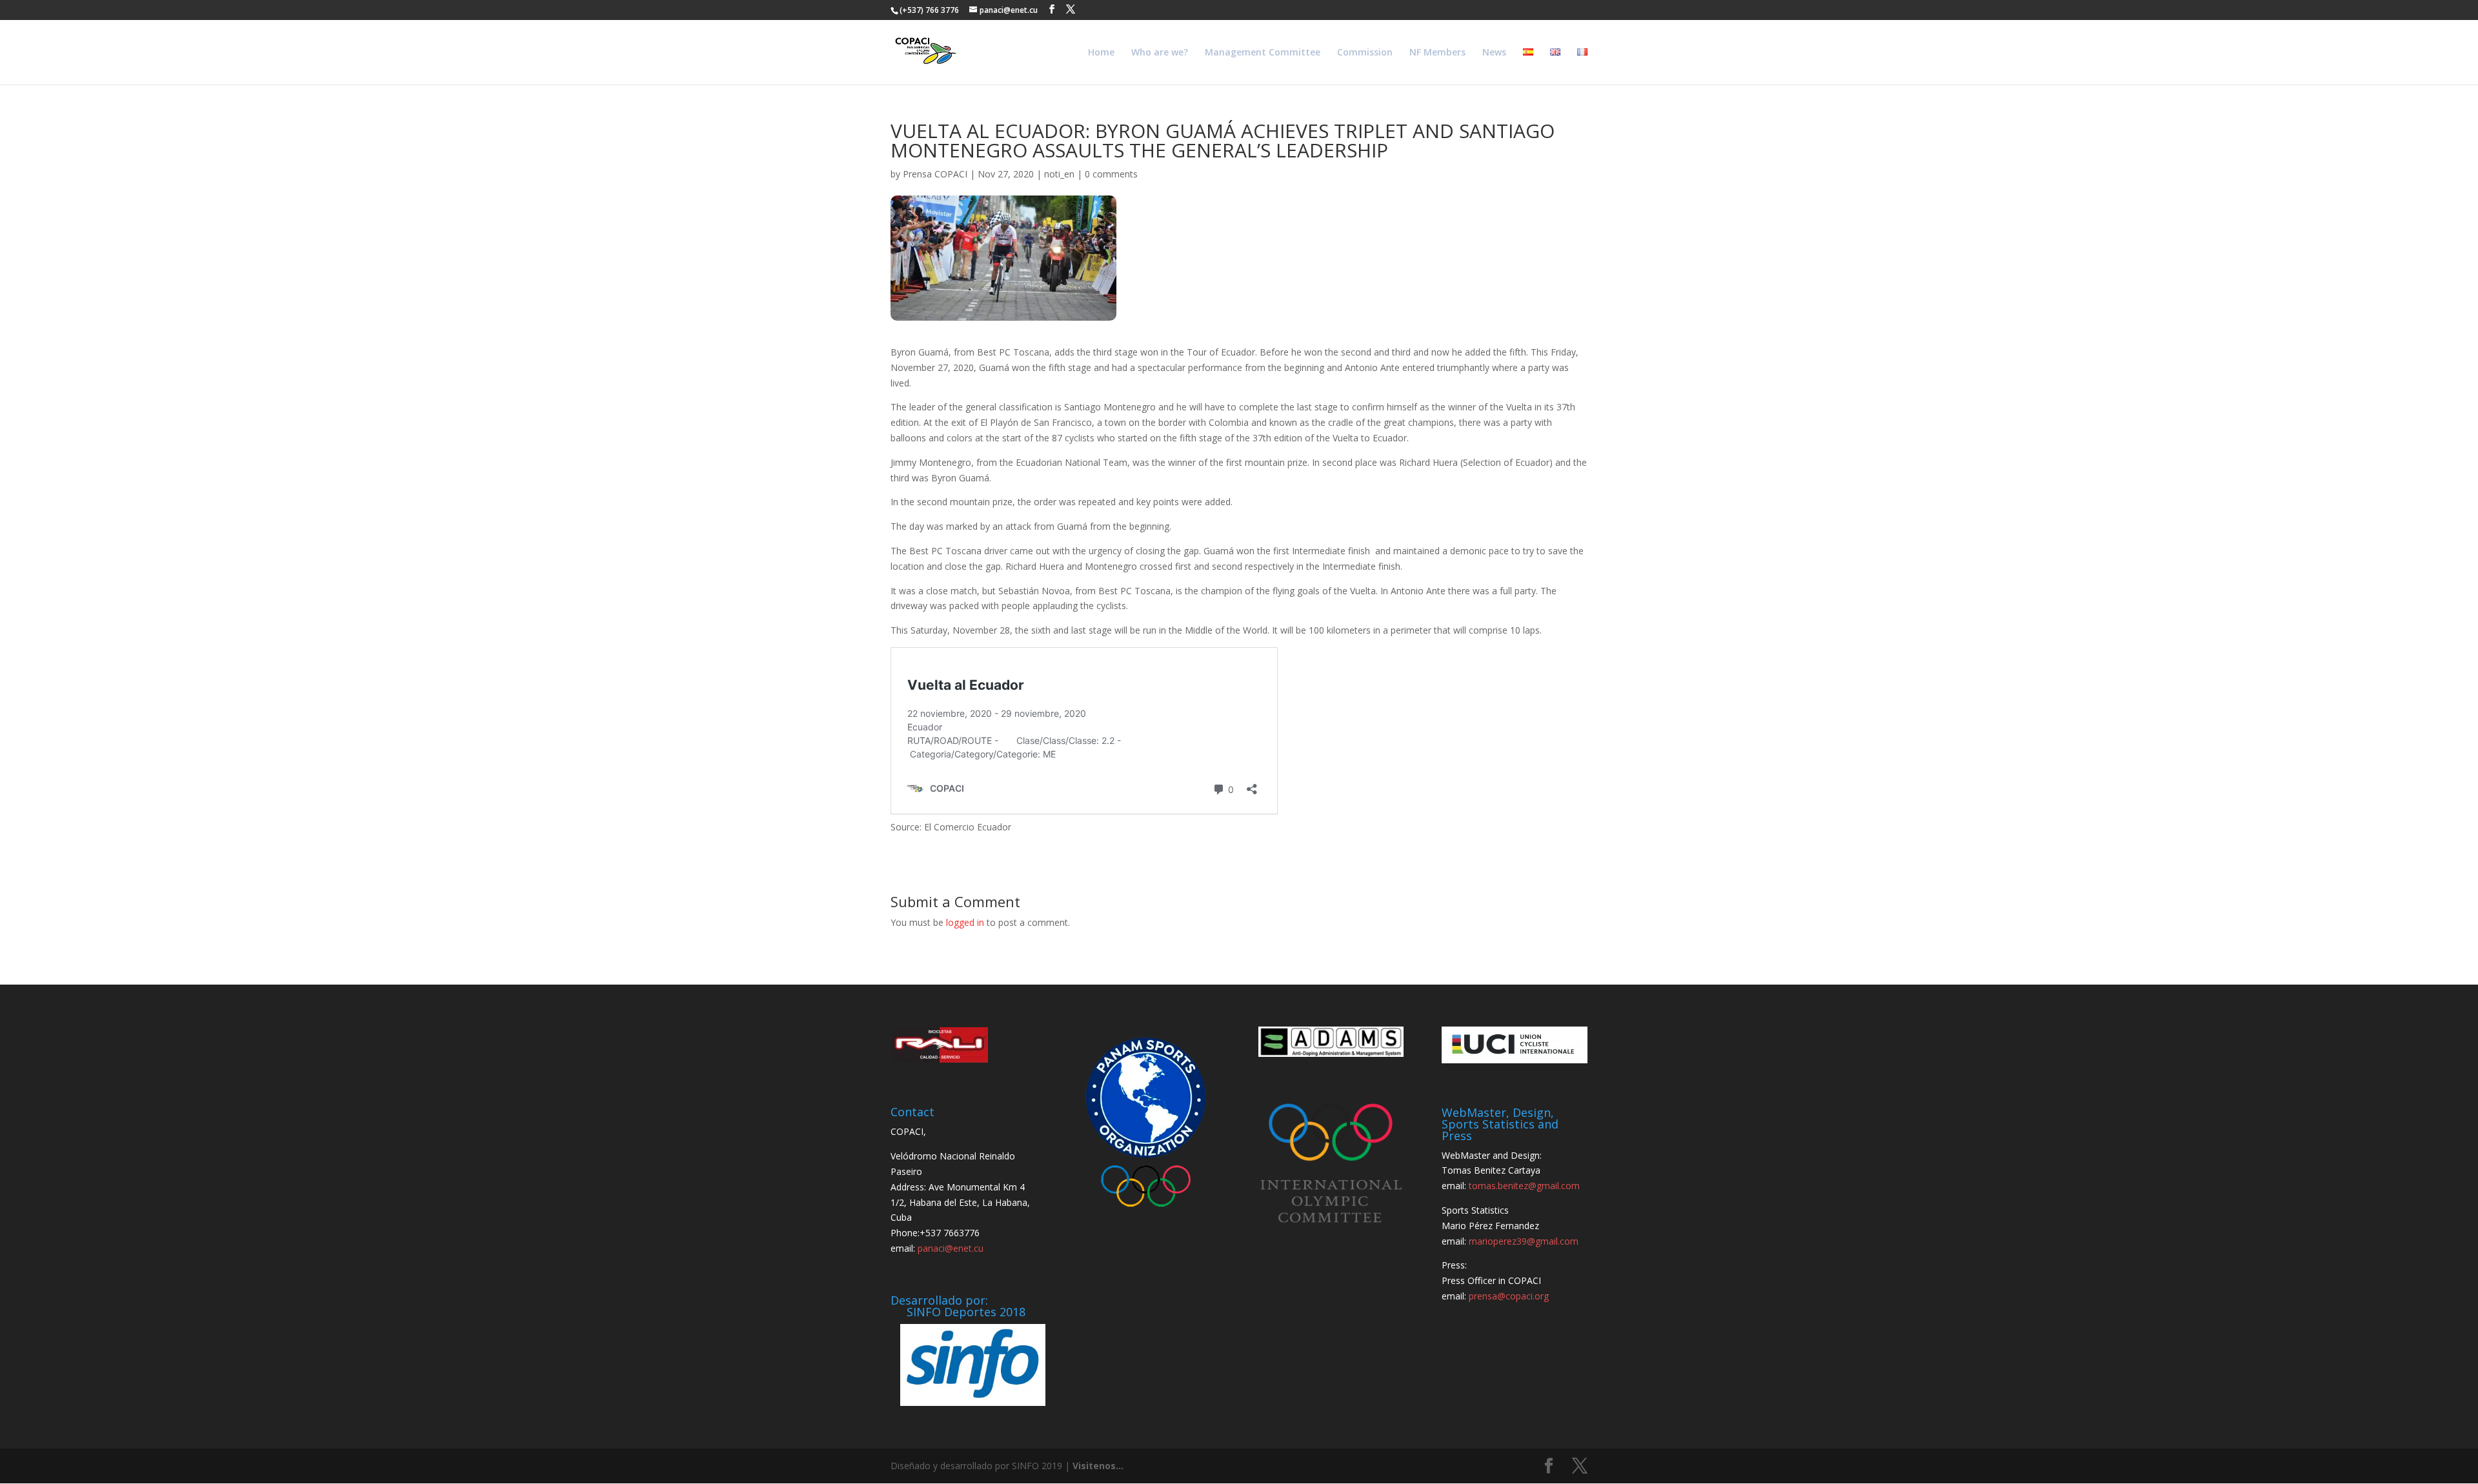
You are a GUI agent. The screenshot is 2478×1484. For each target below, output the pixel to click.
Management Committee (1263, 53)
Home (1101, 53)
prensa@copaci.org (1509, 1296)
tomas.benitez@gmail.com (1524, 1186)
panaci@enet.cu (951, 1248)
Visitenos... (1098, 1466)
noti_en (1059, 174)
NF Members (1437, 53)
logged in (965, 922)
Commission (1365, 53)
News (1494, 53)
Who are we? (1160, 53)
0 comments (1111, 174)
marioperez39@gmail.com (1524, 1241)
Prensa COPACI (935, 174)
